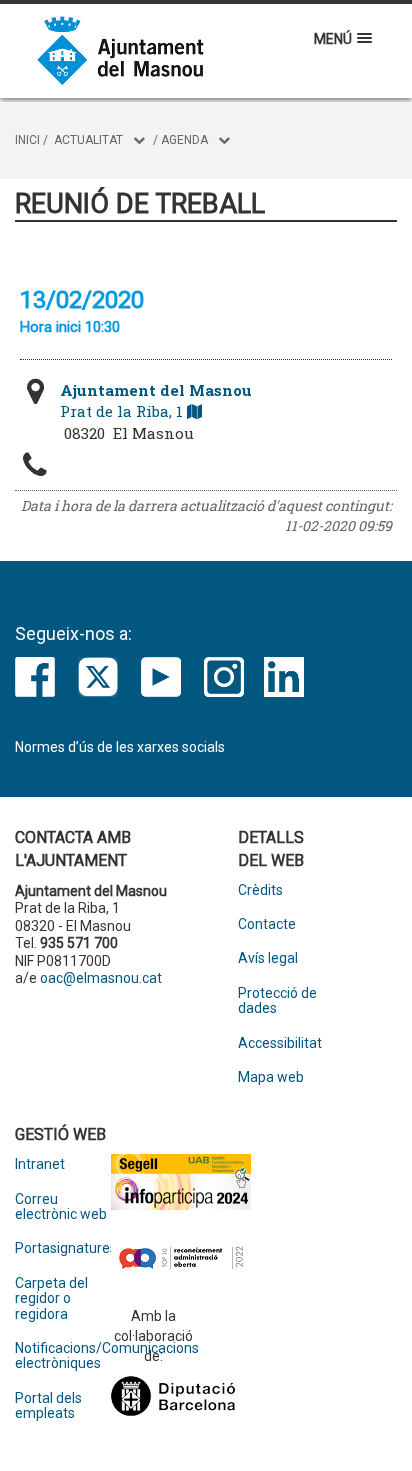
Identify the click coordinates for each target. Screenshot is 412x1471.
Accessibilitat (280, 1043)
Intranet (40, 1164)
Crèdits (260, 890)
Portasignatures (63, 1248)
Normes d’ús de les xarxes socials (120, 747)
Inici (27, 140)
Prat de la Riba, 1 (156, 400)
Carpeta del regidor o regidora (51, 1299)
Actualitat (88, 140)
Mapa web (271, 1077)
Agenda (184, 140)
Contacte (267, 924)
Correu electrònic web (61, 1207)
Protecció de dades (277, 1001)
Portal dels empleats (48, 1406)
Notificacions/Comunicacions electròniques (63, 1356)
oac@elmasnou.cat (101, 978)
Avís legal (268, 958)
